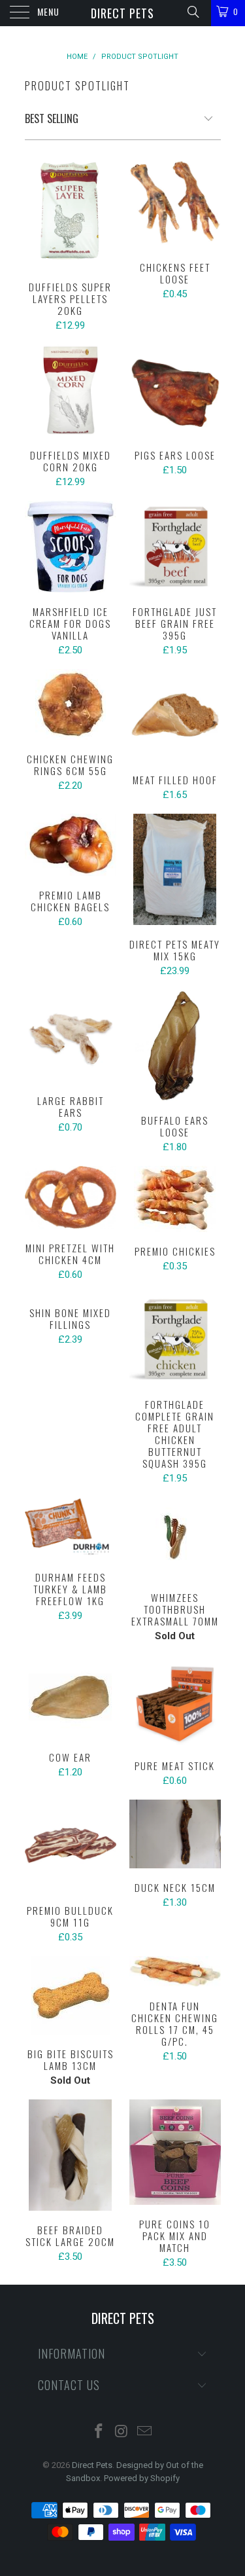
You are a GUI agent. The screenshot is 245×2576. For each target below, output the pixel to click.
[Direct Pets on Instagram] (122, 2432)
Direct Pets (122, 13)
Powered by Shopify (142, 2478)
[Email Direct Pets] (144, 2432)
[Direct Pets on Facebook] (99, 2432)
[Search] (192, 12)
